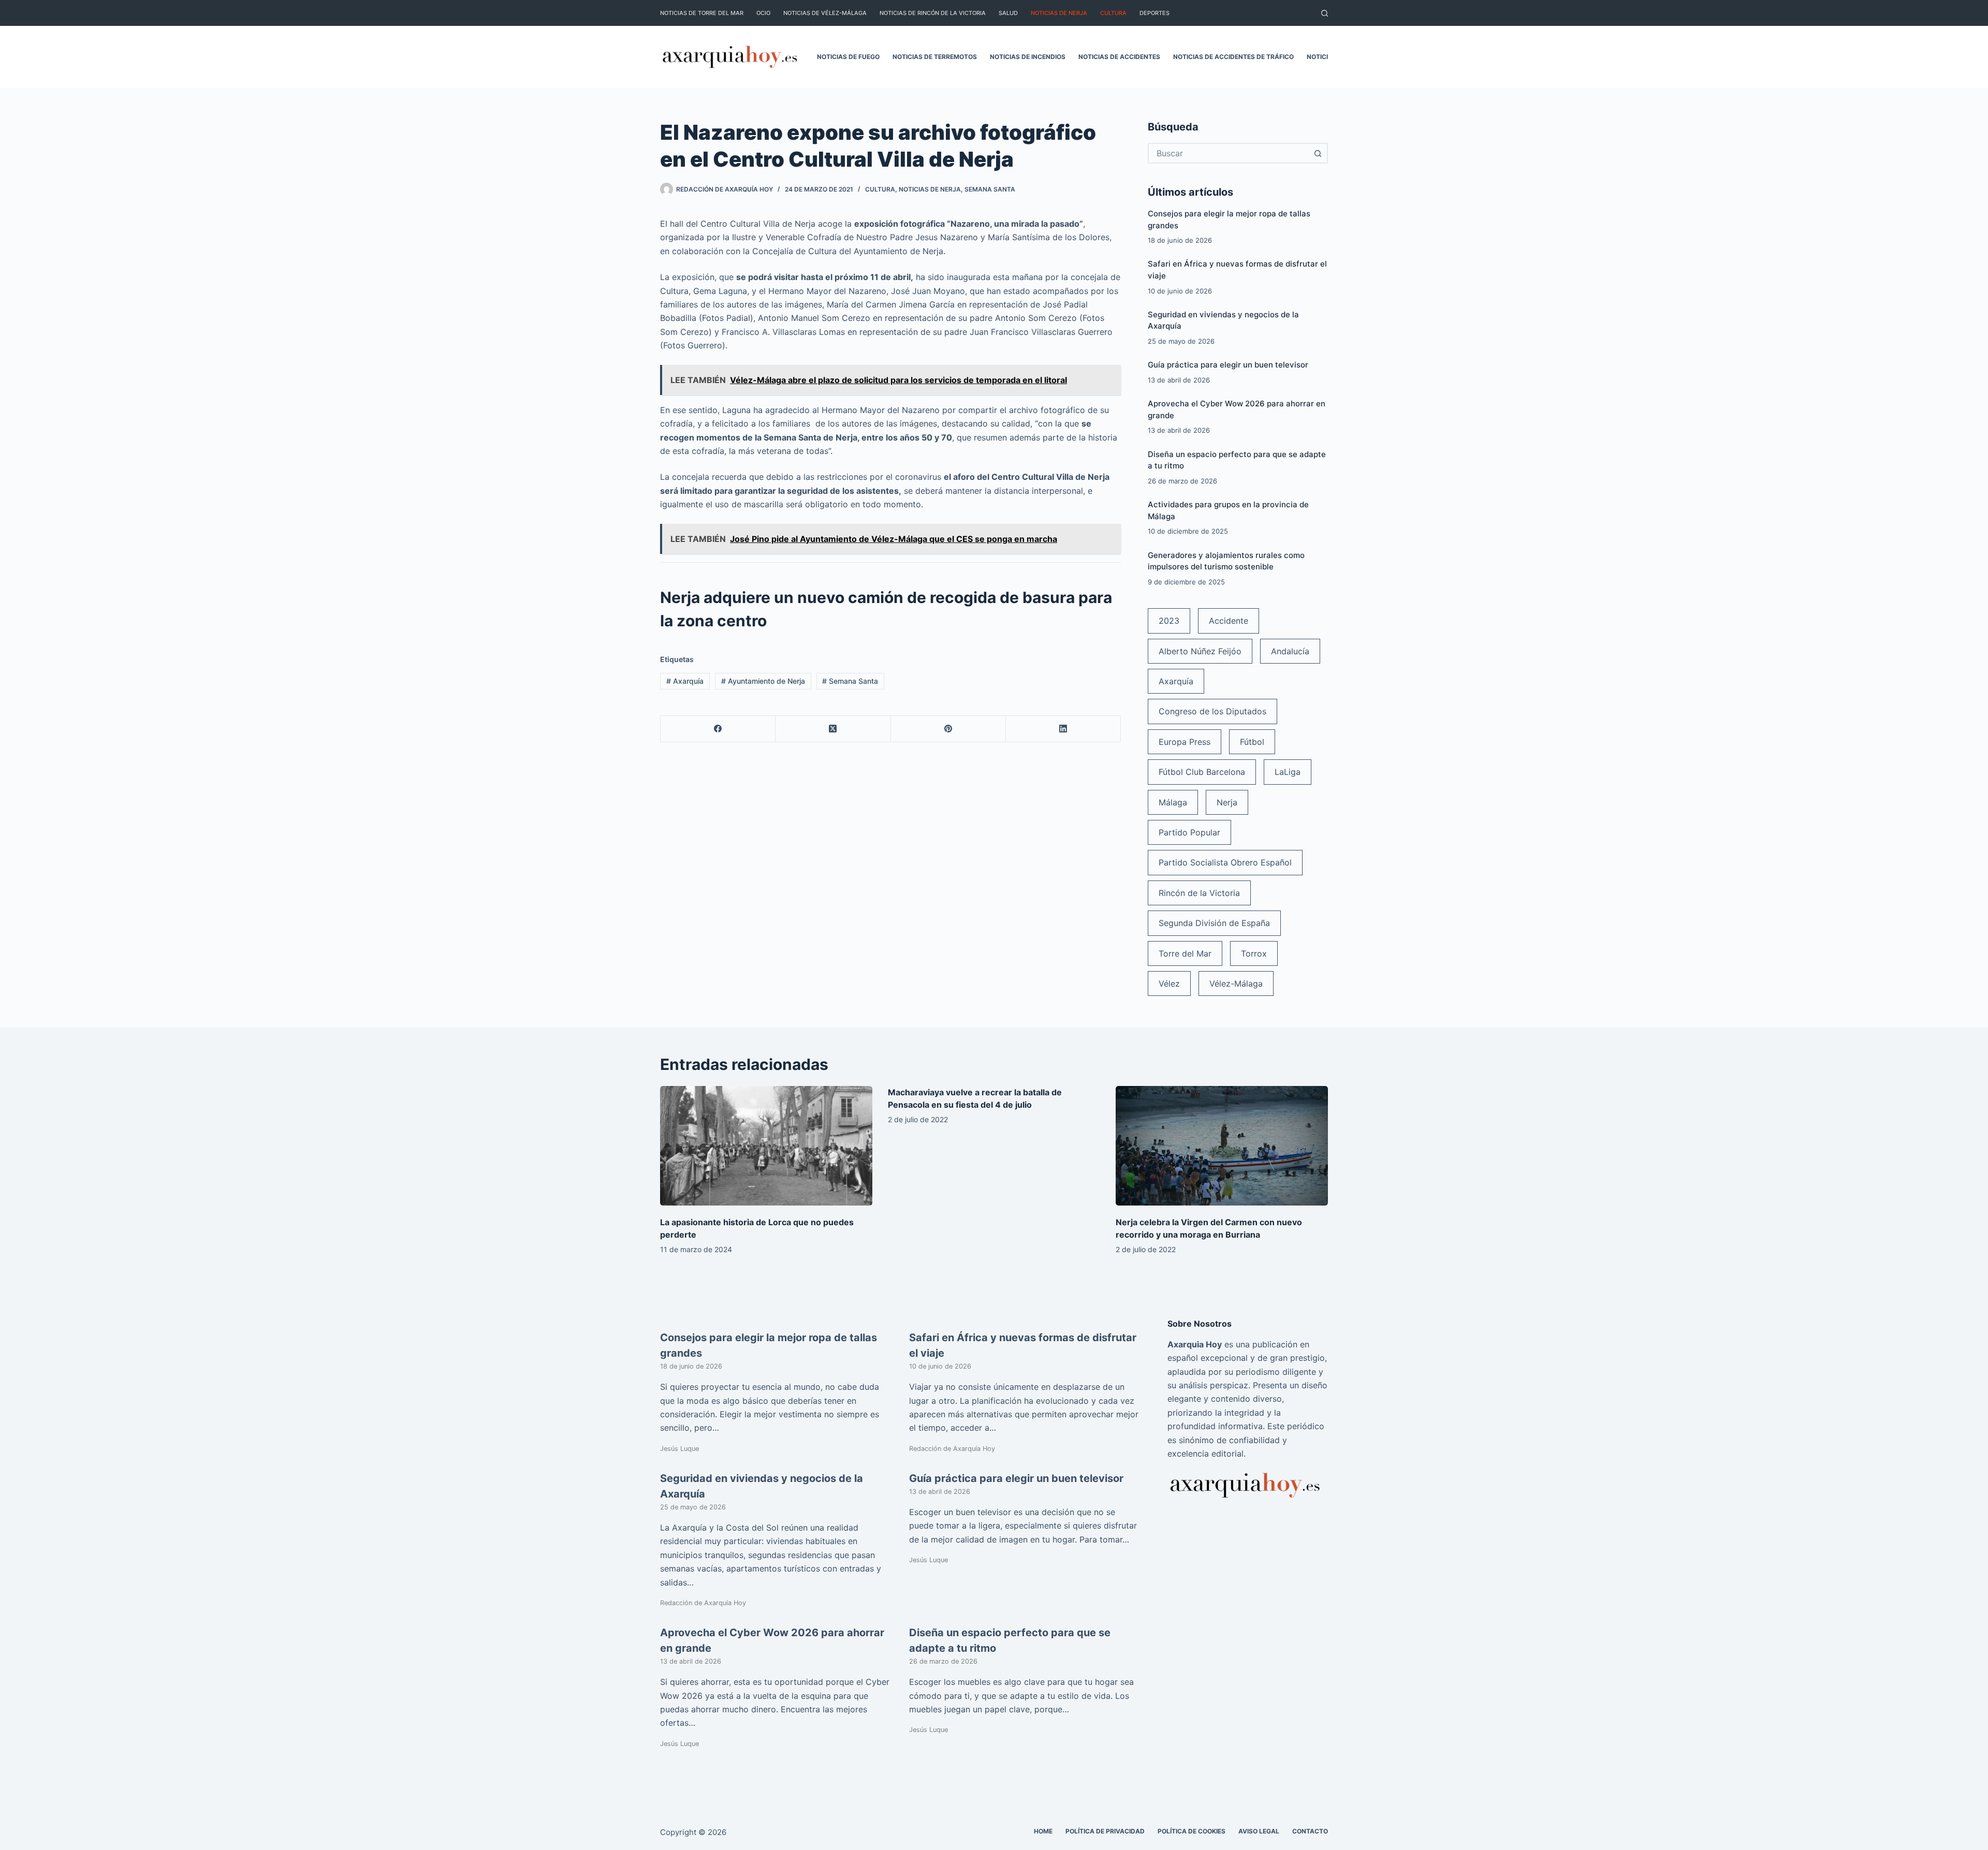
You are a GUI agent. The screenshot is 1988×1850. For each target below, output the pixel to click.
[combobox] (1229, 153)
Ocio (763, 13)
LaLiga (1288, 772)
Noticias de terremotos (935, 57)
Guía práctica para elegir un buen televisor (1228, 365)
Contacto (1310, 1831)
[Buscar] (1325, 13)
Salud (1008, 13)
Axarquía (685, 681)
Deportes (1154, 13)
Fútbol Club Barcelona (1202, 772)
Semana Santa (990, 189)
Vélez (1169, 983)
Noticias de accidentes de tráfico (1233, 57)
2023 (1169, 621)
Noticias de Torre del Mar (702, 13)
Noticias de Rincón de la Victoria (933, 13)
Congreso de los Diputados (1212, 711)
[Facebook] (718, 729)
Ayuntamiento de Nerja (763, 681)
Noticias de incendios (1028, 57)
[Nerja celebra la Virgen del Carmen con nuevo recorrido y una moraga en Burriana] (1222, 1146)
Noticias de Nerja (1059, 13)
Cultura (1113, 13)
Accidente (1229, 621)
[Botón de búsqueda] (1318, 153)
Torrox (1254, 953)
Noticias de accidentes (1119, 57)
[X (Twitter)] (833, 729)
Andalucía (1290, 651)
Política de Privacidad (1105, 1831)
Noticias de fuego (848, 57)
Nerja (1227, 802)
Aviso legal (1259, 1831)
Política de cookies (1192, 1831)
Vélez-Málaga (1236, 983)
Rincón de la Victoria (1199, 893)
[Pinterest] (948, 729)
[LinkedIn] (1063, 729)
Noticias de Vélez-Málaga (825, 13)
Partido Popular (1189, 832)
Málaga (1173, 802)
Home (1043, 1831)
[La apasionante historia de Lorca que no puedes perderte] (766, 1146)
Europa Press (1185, 742)
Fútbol (1252, 742)
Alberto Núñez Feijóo (1200, 651)
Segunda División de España (1214, 923)
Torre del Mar (1185, 953)
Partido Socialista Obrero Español (1225, 862)
